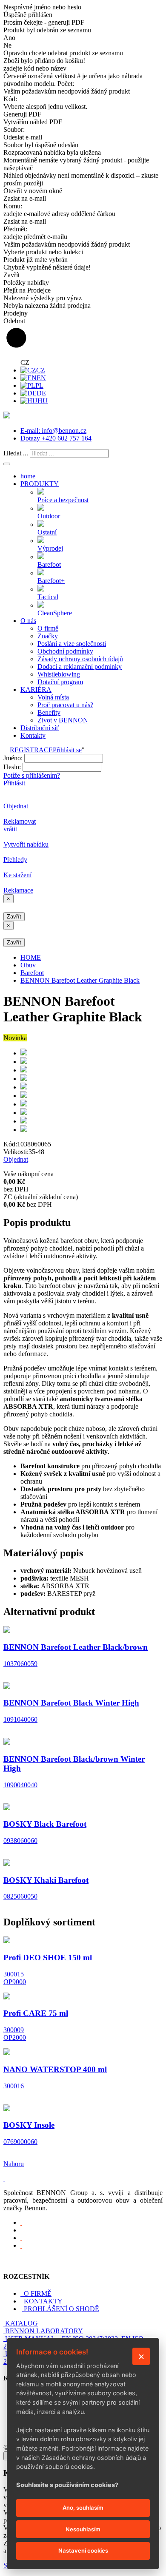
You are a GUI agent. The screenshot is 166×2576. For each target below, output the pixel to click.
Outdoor (49, 516)
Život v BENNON (63, 720)
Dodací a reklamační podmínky (80, 667)
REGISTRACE (31, 750)
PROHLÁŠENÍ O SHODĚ (62, 2309)
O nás (28, 621)
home (28, 476)
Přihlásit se (67, 750)
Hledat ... (16, 453)
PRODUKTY (40, 484)
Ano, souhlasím (83, 2508)
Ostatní (47, 532)
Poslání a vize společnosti (72, 644)
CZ (41, 370)
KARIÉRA (36, 689)
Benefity (49, 712)
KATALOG (21, 2323)
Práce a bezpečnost (63, 500)
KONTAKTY (42, 2301)
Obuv (28, 965)
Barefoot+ (51, 581)
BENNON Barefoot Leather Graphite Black (80, 980)
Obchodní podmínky (65, 651)
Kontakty (33, 735)
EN (41, 378)
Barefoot (49, 564)
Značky (48, 636)
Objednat (16, 1159)
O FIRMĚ (37, 2293)
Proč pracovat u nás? (65, 705)
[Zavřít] (141, 2356)
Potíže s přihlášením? (32, 775)
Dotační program (60, 682)
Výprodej (50, 548)
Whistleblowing (59, 674)
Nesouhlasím (83, 2529)
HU (43, 401)
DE (41, 393)
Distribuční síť (40, 728)
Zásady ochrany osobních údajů (80, 659)
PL (39, 385)
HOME (31, 957)
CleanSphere (55, 613)
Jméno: (13, 758)
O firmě (48, 628)
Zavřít (14, 917)
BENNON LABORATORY (44, 2331)
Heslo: (12, 767)
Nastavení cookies (83, 2550)
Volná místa (53, 697)
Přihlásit (14, 783)
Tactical (48, 597)
